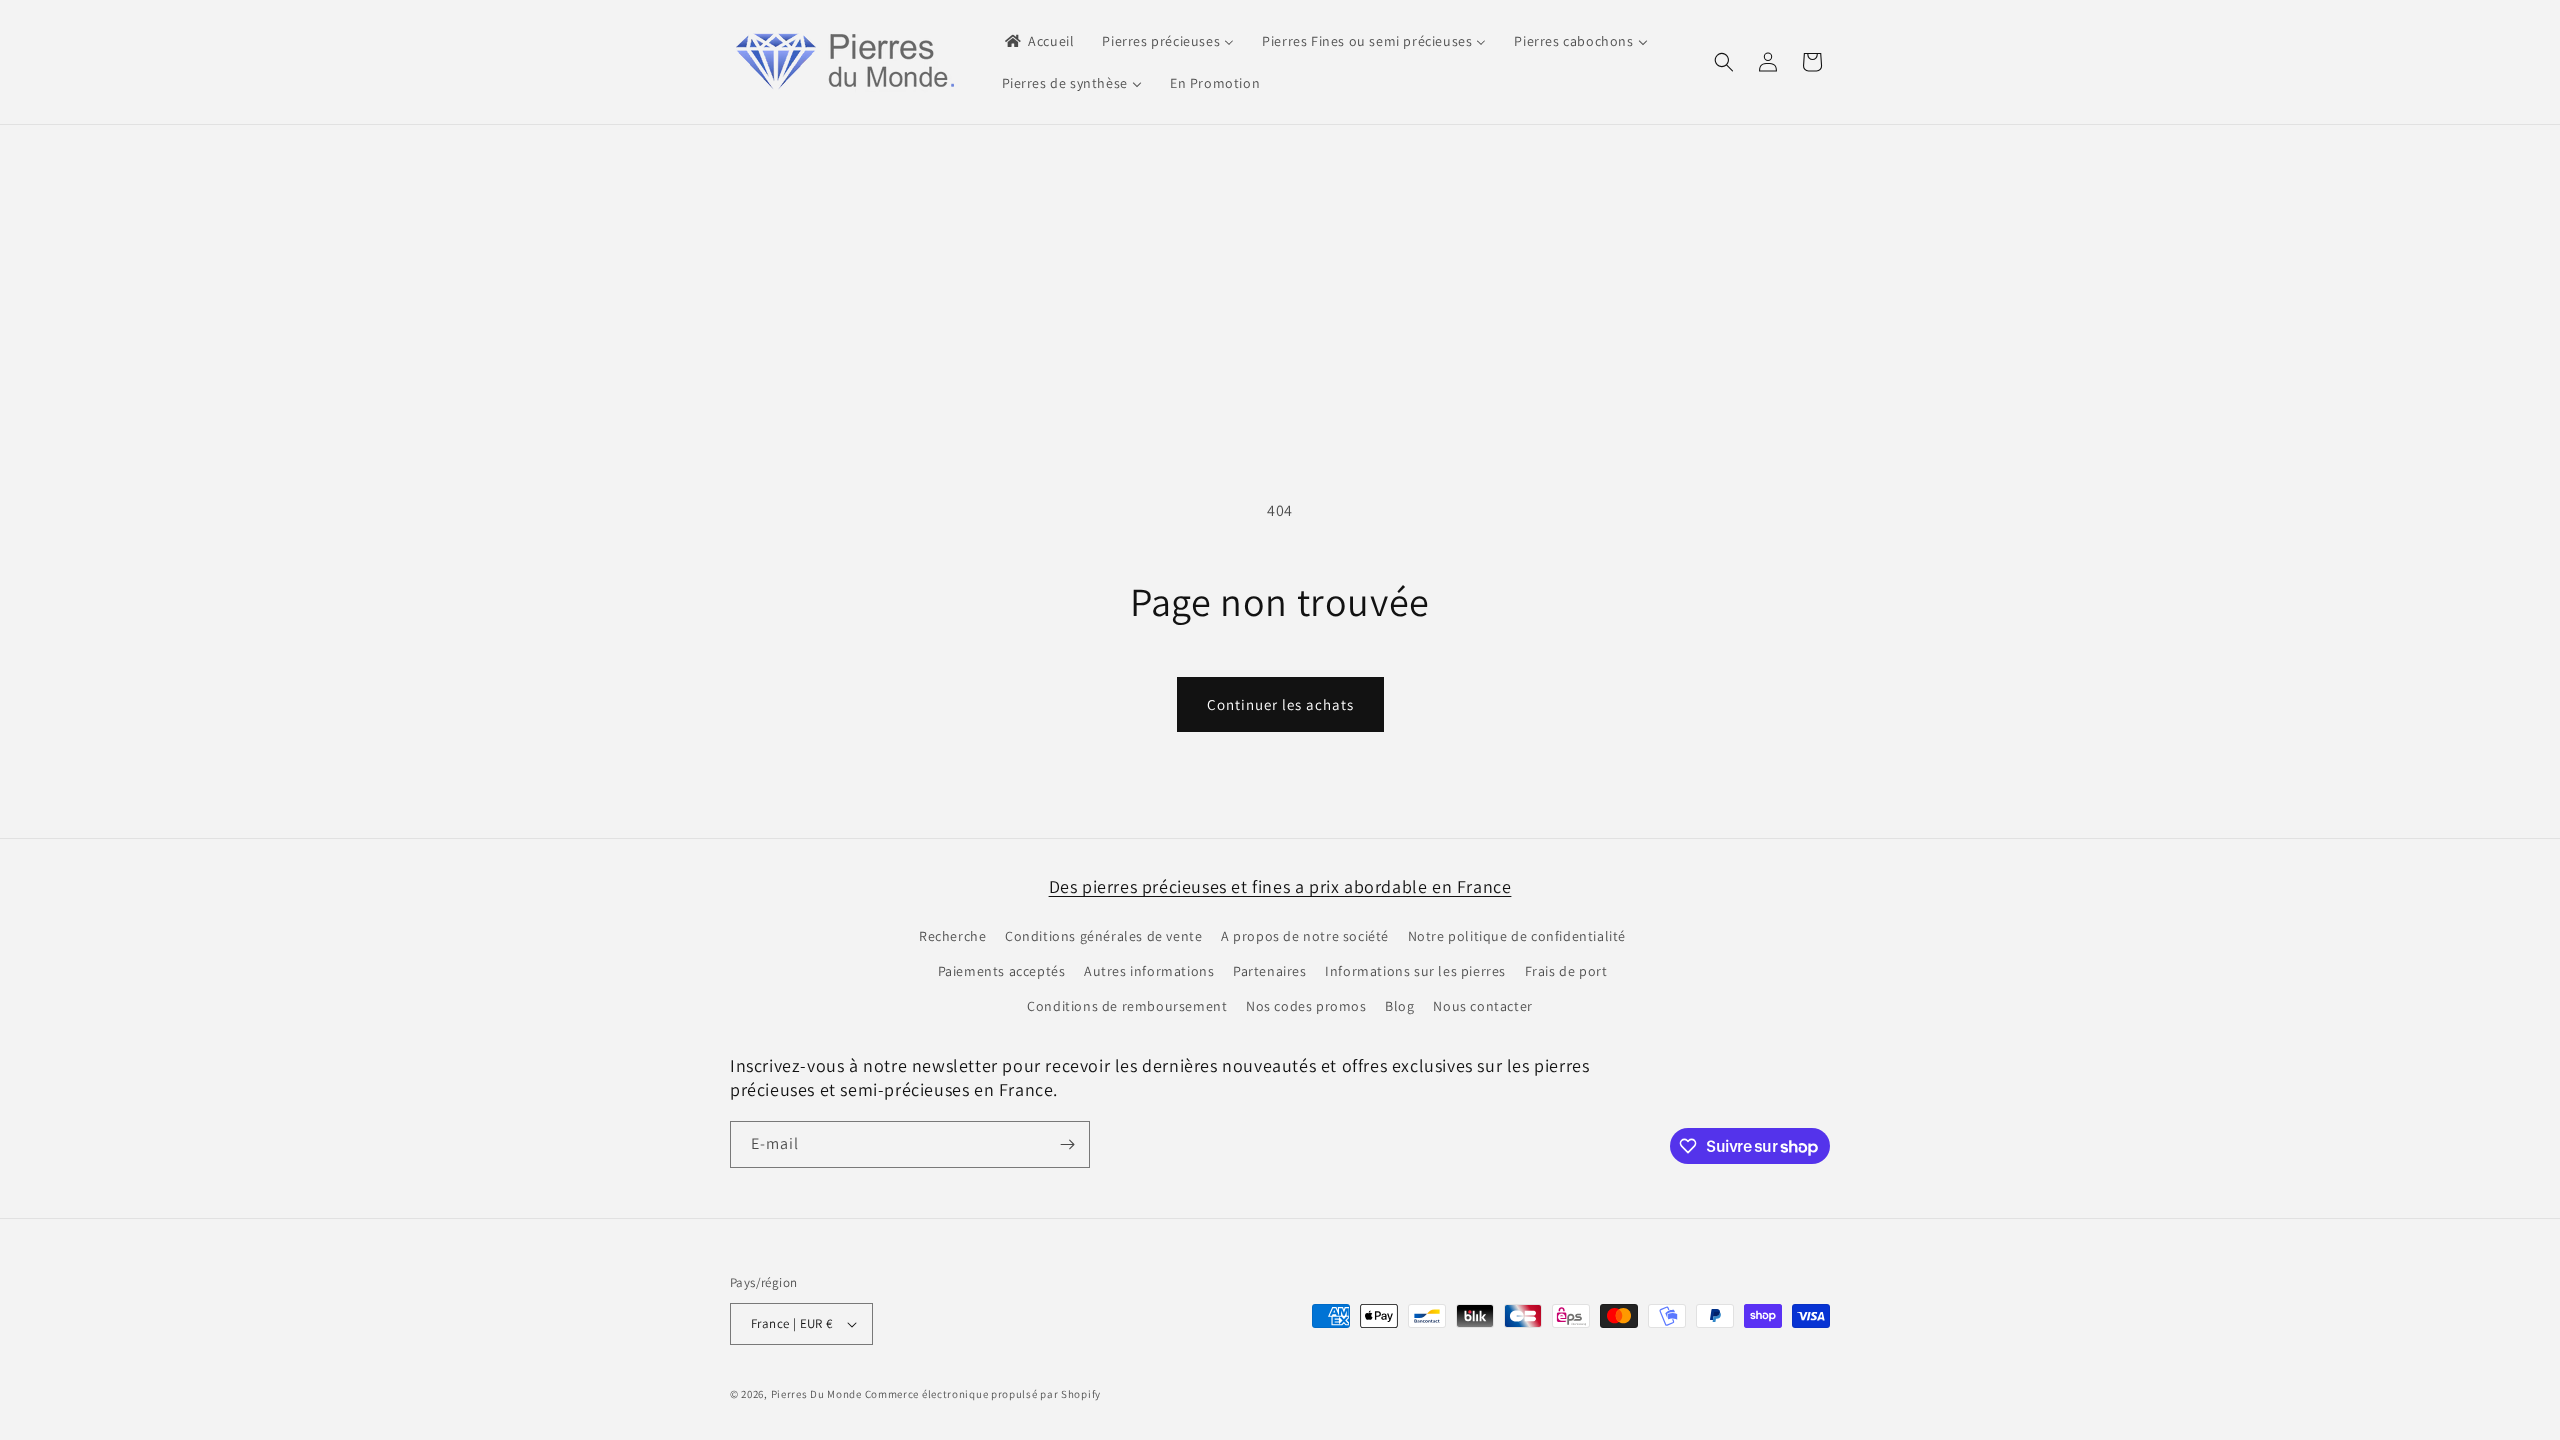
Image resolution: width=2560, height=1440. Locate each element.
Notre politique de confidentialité (1517, 936)
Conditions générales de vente (1103, 936)
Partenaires (1270, 971)
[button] (1724, 62)
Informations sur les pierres (1415, 971)
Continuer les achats (1280, 704)
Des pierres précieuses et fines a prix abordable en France (1280, 886)
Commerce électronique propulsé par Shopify (983, 1394)
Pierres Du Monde (816, 1394)
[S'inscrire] (1067, 1144)
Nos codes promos (1306, 1006)
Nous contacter (1482, 1006)
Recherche (952, 936)
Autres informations (1149, 971)
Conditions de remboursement (1127, 1006)
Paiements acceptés (1002, 971)
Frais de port (1566, 971)
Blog (1399, 1006)
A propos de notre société (1305, 936)
